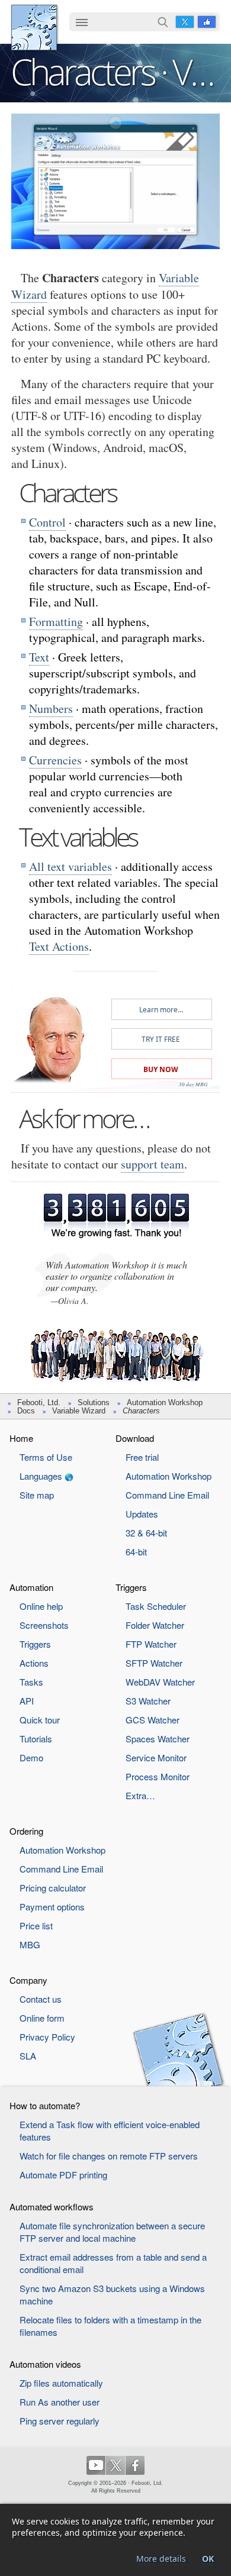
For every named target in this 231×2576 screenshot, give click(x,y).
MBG (30, 1944)
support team (153, 1164)
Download (135, 1438)
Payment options (52, 1907)
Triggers (35, 1644)
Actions (34, 1663)
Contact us (41, 1999)
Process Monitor (158, 1776)
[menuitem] (82, 23)
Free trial (142, 1457)
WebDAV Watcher (160, 1682)
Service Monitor (156, 1757)
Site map (37, 1495)
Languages (41, 1476)
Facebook (207, 22)
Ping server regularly (60, 2421)
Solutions (94, 1402)
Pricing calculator (53, 1888)
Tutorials (36, 1739)
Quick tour (40, 1720)
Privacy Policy (47, 2037)
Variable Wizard (79, 1411)
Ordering (26, 1831)
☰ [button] (82, 22)
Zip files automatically (61, 2383)
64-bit (136, 1552)
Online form (42, 2018)
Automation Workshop (165, 1402)
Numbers (51, 708)
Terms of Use (46, 1457)
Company (28, 1980)
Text (39, 657)
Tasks (31, 1682)
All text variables (70, 866)
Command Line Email (167, 1495)
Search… (163, 22)
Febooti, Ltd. (34, 28)
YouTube (96, 2465)
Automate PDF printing (63, 2175)
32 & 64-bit (146, 1533)
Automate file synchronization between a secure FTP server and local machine (112, 2232)
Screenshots (44, 1625)
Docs (26, 1411)
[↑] (115, 123)
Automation (31, 1587)
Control (47, 522)
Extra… (140, 1795)
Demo (31, 1757)
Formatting (56, 622)
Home (21, 1438)
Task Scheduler (156, 1606)
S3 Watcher (148, 1701)
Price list (36, 1925)
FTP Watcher (151, 1644)
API (27, 1701)
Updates (142, 1514)
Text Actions (59, 946)
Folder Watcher (155, 1625)
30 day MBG (193, 1084)
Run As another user (60, 2402)
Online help (41, 1606)
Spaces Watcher (158, 1739)
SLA (28, 2056)
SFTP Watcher (154, 1663)
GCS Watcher (153, 1720)
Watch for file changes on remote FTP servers (109, 2156)
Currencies (55, 760)
